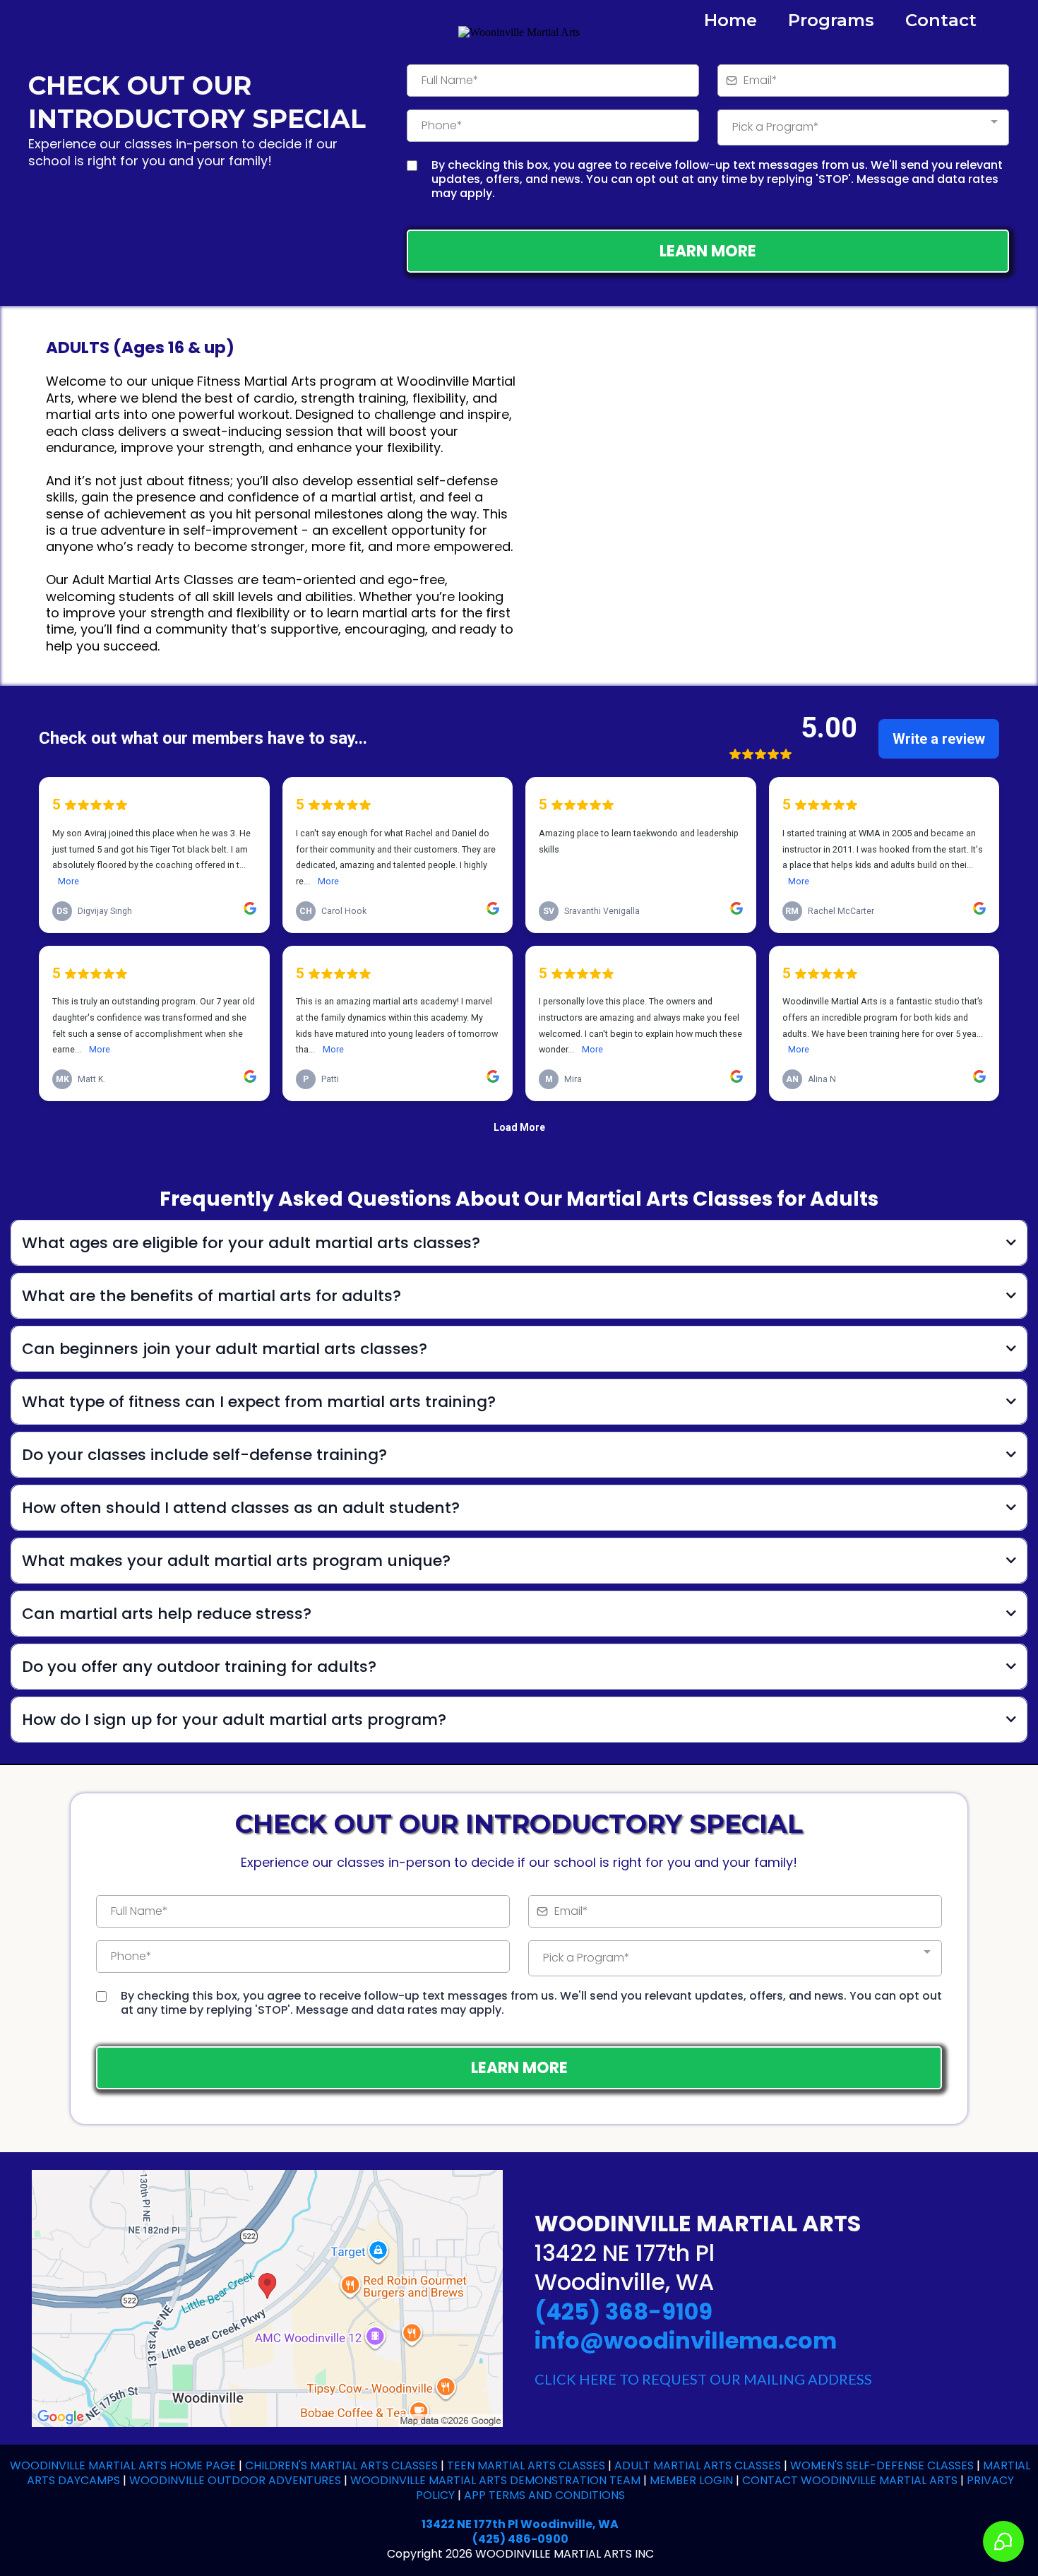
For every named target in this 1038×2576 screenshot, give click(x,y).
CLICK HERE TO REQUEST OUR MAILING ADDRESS (703, 2379)
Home (730, 20)
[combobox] (863, 127)
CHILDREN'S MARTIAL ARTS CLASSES (340, 2465)
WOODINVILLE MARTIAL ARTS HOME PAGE (123, 2465)
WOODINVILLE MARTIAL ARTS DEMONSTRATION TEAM (495, 2480)
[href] (267, 2297)
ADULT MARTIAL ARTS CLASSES (698, 2465)
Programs (831, 20)
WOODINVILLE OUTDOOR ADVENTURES (235, 2480)
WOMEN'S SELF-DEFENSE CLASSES (882, 2465)
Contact (941, 20)
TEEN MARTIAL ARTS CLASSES (527, 2465)
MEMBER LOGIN (691, 2480)
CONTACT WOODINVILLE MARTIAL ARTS (850, 2480)
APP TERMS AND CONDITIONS (544, 2495)
